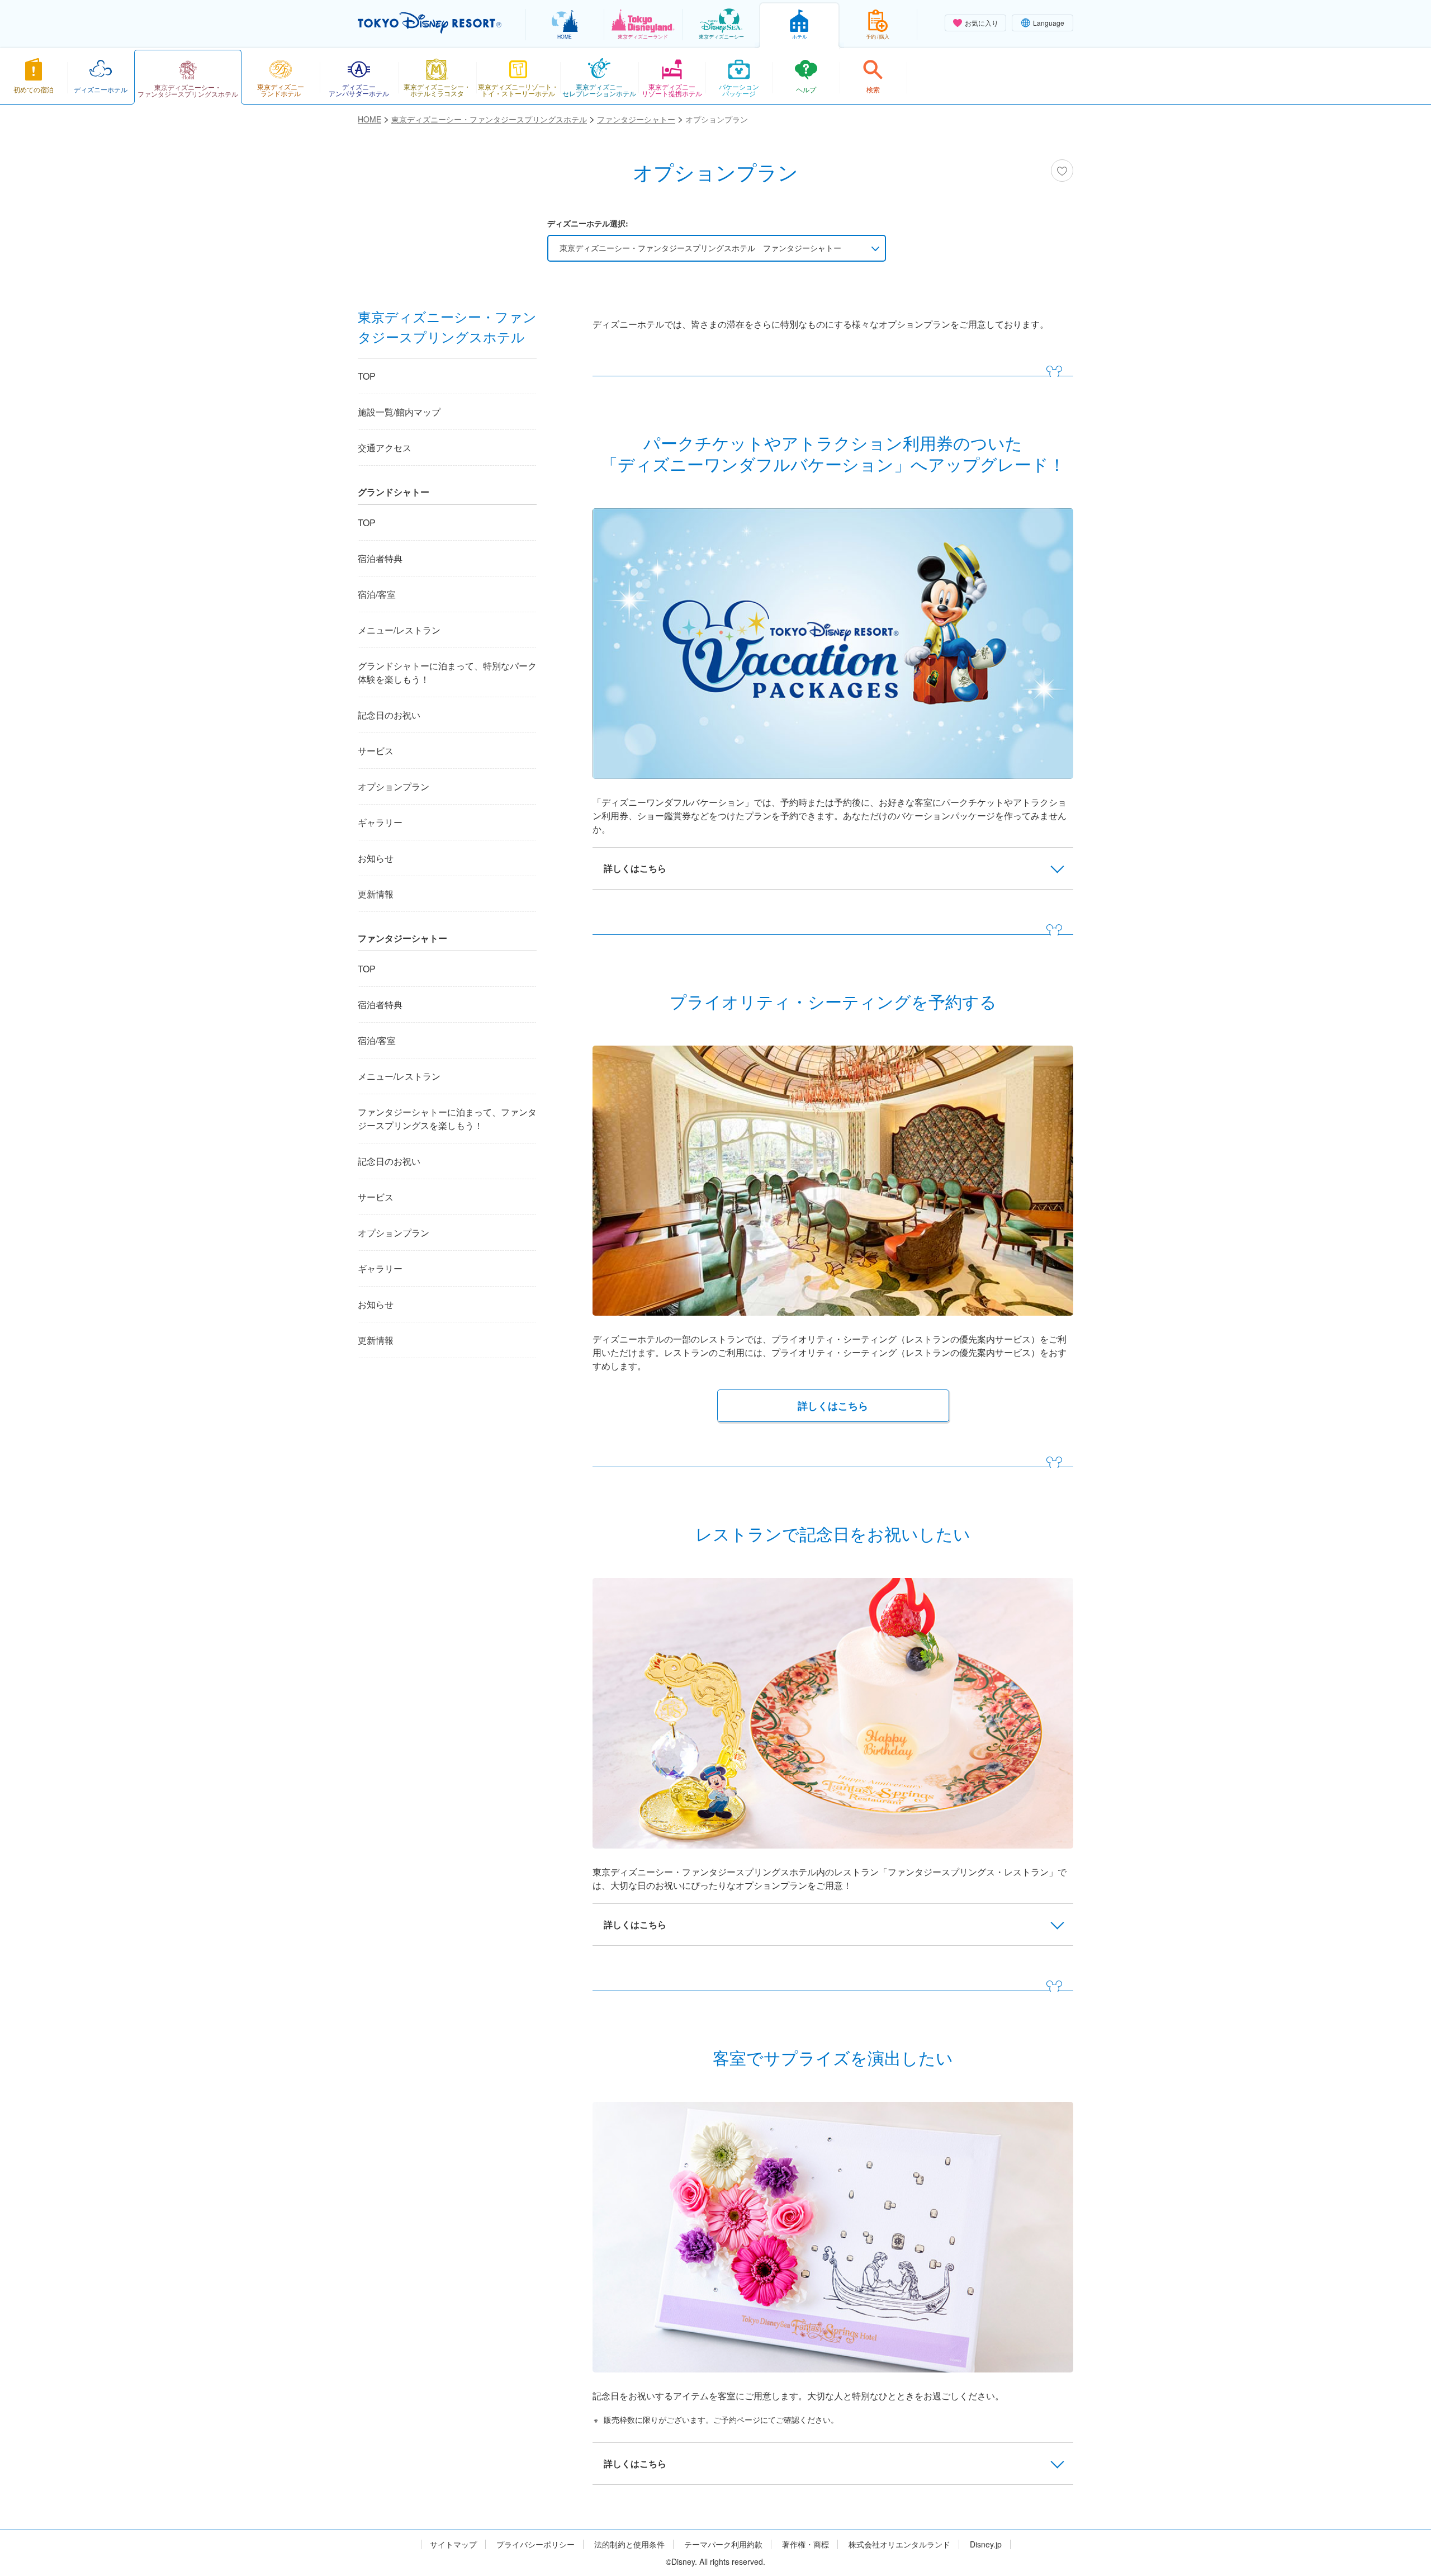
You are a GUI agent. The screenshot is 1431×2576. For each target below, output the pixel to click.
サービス (376, 751)
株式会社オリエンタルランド (899, 2544)
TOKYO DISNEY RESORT (430, 23)
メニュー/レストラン (399, 630)
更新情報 (376, 894)
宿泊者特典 (380, 558)
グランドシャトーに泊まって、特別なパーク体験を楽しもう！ (447, 672)
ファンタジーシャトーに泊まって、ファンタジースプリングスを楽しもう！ (447, 1119)
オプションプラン (394, 786)
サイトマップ (453, 2544)
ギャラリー (380, 822)
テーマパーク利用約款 (723, 2544)
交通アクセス (385, 448)
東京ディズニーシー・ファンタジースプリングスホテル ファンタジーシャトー (700, 248)
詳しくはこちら (833, 1406)
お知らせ (376, 858)
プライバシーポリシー (536, 2544)
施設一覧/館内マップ (399, 412)
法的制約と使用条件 (629, 2544)
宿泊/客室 (377, 594)
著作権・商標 (805, 2544)
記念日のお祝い (389, 715)
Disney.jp (986, 2544)
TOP (367, 376)
